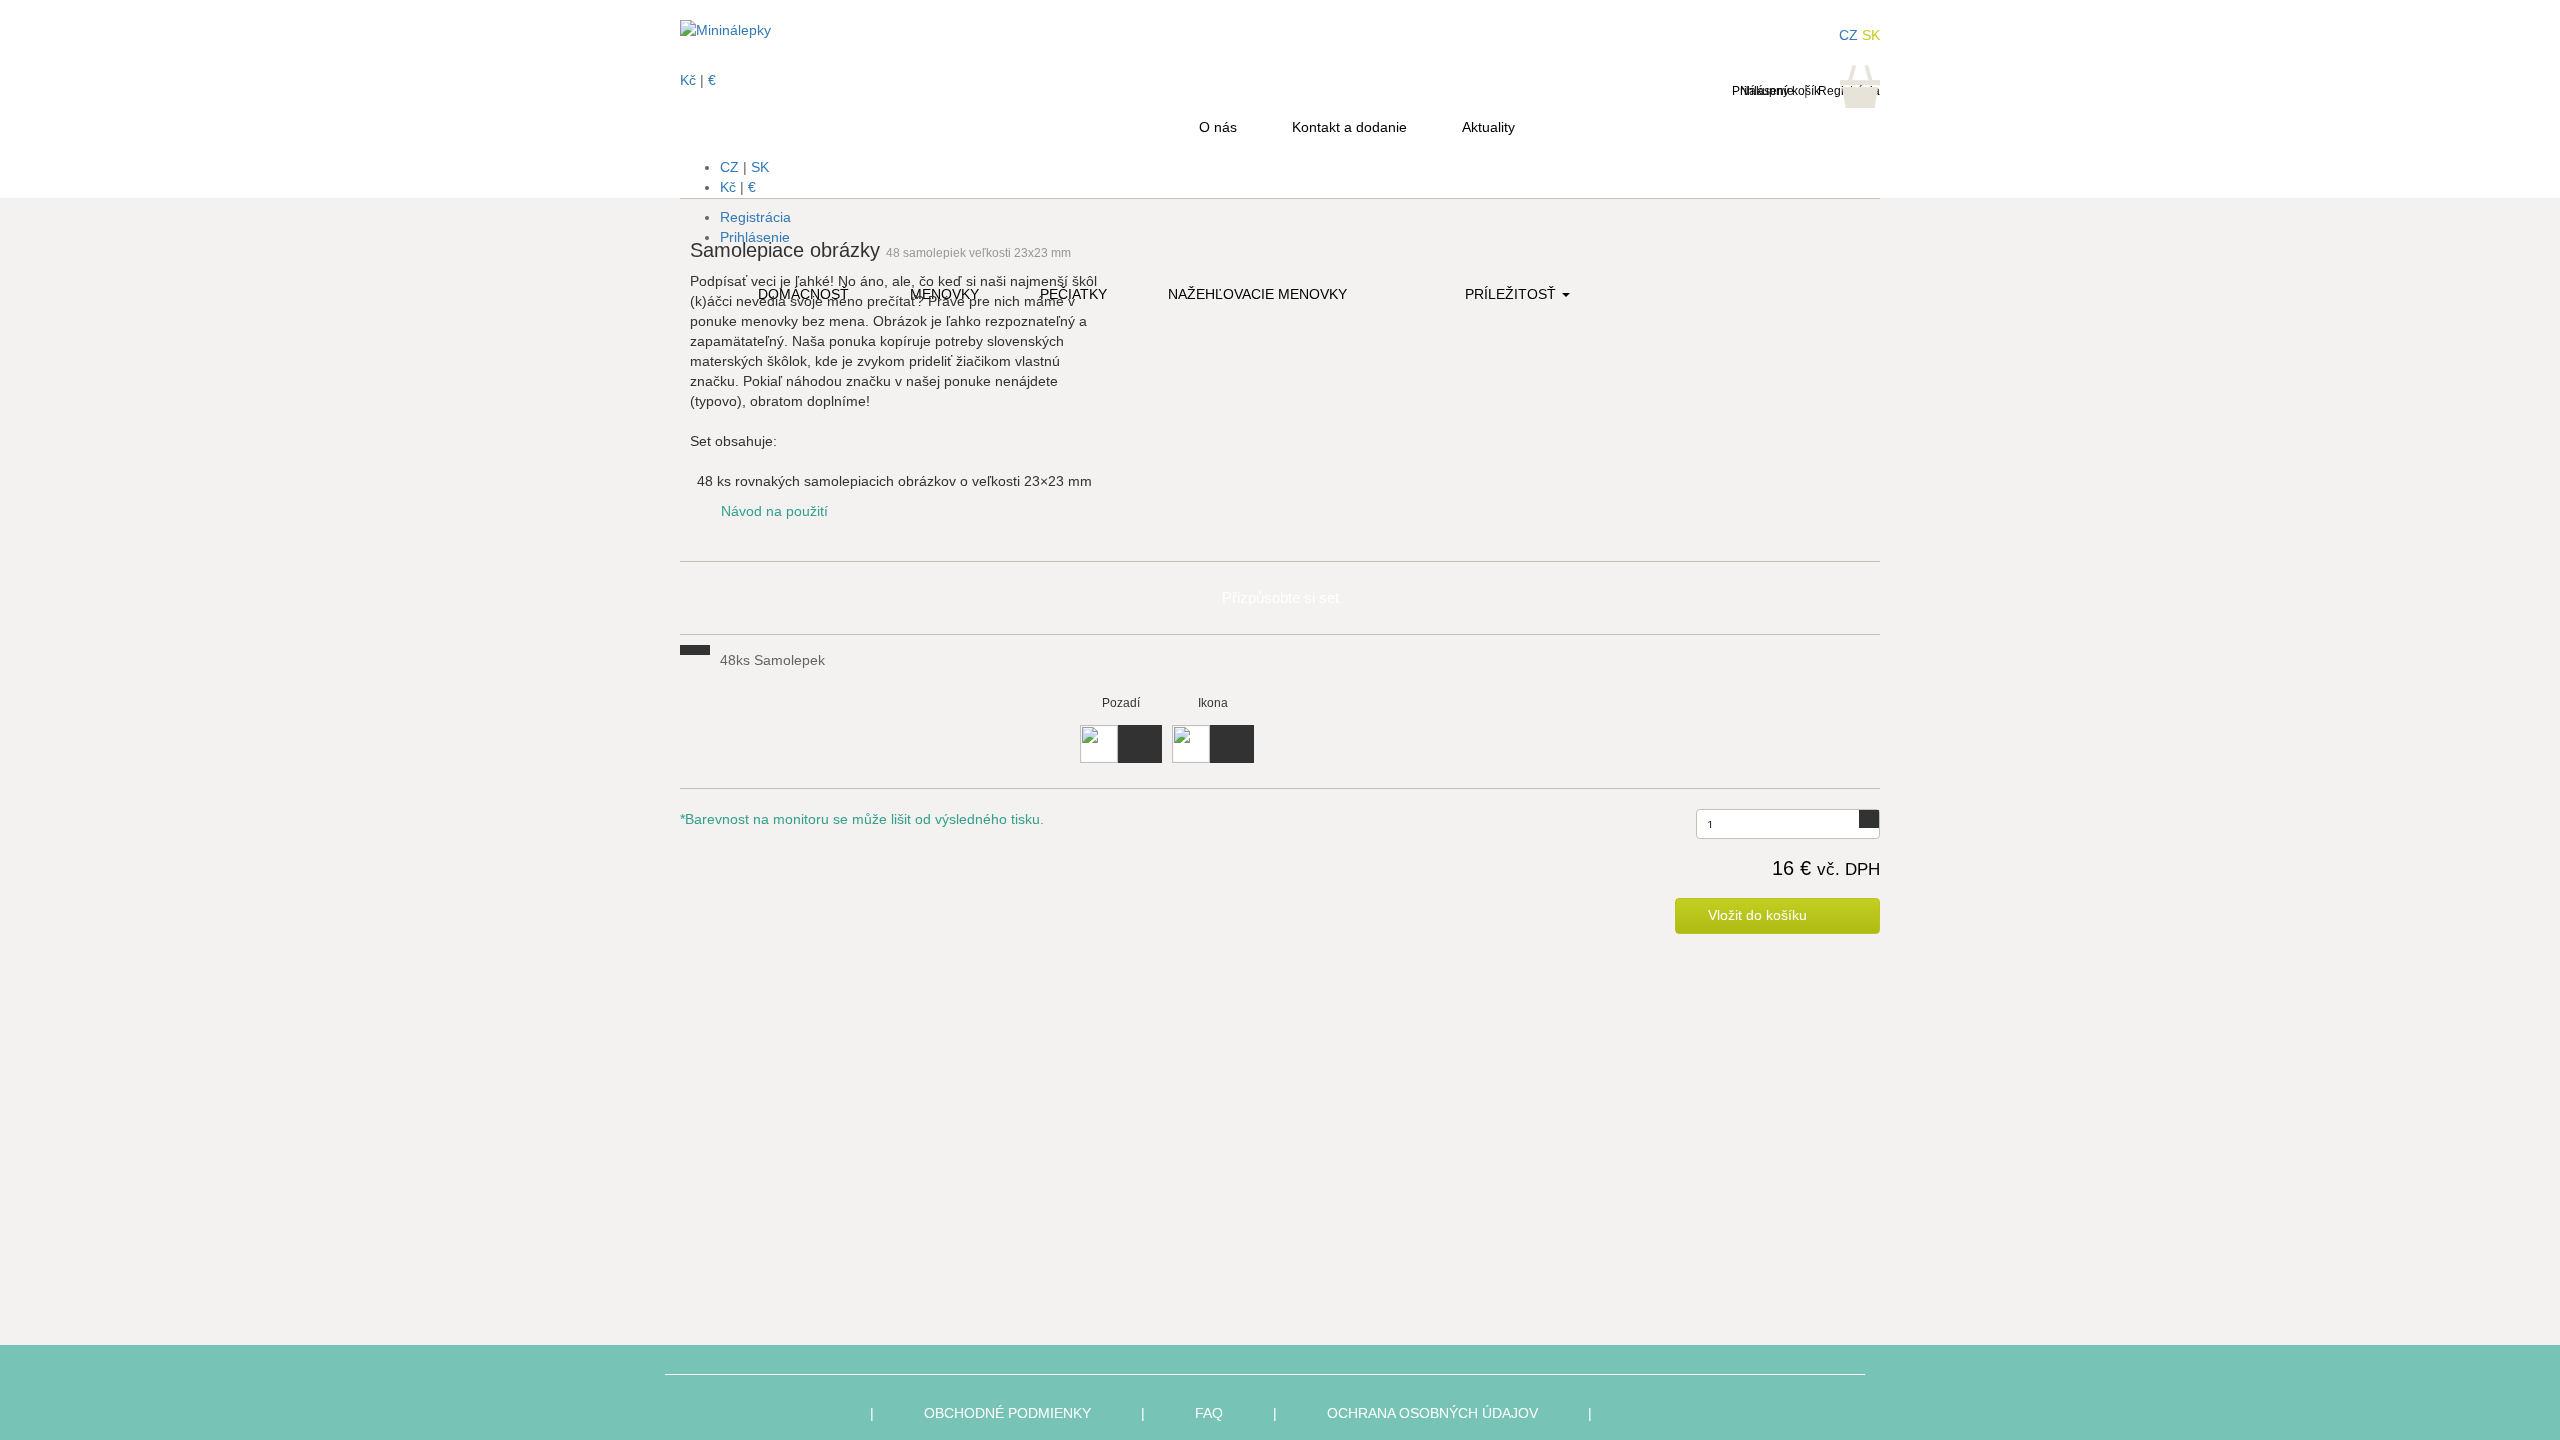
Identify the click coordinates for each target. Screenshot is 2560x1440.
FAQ (1209, 1413)
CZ (729, 167)
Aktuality (1488, 127)
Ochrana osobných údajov (1432, 1413)
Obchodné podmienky (1007, 1413)
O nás (1218, 127)
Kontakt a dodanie (1349, 127)
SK (760, 167)
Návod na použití (774, 511)
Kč (728, 187)
